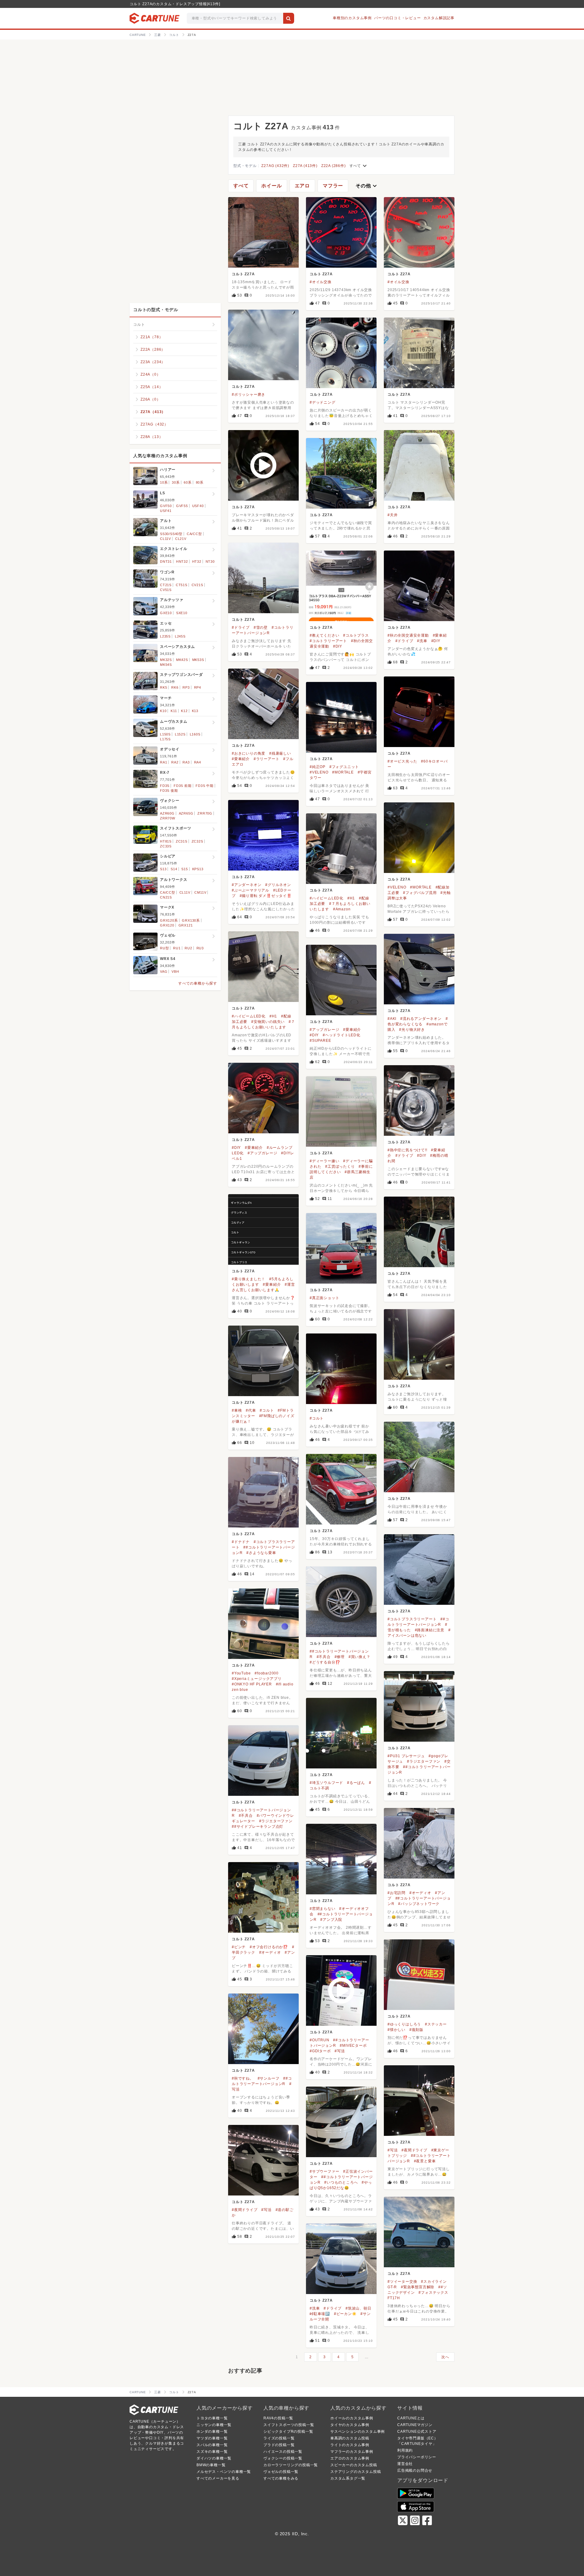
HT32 (197, 561)
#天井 (393, 515)
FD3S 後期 (169, 791)
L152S (180, 734)
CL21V (181, 539)
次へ (445, 2357)
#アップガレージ (324, 1030)
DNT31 (166, 561)
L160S (195, 734)
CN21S (166, 897)
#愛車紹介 (241, 759)
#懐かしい (396, 2030)
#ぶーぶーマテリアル (250, 890)
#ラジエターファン (424, 1761)
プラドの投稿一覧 (279, 2445)
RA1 (163, 762)
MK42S (182, 660)
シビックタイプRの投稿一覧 (288, 2432)
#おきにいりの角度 (249, 753)
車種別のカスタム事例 (352, 18)
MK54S (166, 665)
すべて (359, 166)
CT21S (166, 585)
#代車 (251, 1410)
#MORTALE (343, 772)
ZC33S (166, 846)
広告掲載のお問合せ (415, 2470)
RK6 (175, 687)
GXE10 (166, 613)
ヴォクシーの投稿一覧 (283, 2458)
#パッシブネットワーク (419, 1904)
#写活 (340, 2051)
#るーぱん (356, 1783)
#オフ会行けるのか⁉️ (269, 1947)
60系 (188, 482)
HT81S (166, 841)
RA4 (198, 762)
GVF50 (166, 506)
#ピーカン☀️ (345, 2314)
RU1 (177, 948)
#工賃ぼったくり (340, 1166)
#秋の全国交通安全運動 (408, 635)
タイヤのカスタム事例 (350, 2425)
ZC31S (182, 841)
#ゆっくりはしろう (404, 2024)
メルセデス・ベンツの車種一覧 (224, 2472)
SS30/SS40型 (171, 534)
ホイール (271, 186)
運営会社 (405, 2464)
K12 (184, 711)
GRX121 (186, 925)
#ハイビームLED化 (327, 898)
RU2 (188, 948)
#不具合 (324, 1657)
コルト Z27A (243, 274)
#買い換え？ (360, 1657)
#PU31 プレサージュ (406, 1756)
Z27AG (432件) (275, 166)
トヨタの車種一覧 (212, 2418)
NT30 (210, 561)
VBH (175, 972)
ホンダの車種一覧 (212, 2432)
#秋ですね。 (243, 2078)
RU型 (164, 948)
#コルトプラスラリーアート (412, 1619)
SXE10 (182, 613)
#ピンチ (239, 1947)
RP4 (198, 687)
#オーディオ (420, 1893)
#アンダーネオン (247, 885)
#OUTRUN (320, 2040)
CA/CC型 (194, 534)
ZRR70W (168, 818)
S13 (163, 869)
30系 (176, 482)
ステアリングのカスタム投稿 (356, 2472)
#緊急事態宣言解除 (418, 2287)
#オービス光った (402, 761)
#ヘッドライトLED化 (342, 1035)
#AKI (392, 1019)
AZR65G (186, 813)
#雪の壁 (261, 627)
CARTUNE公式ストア (417, 2432)
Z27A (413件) (305, 166)
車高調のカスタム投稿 (350, 2438)
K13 (195, 711)
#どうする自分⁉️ (325, 1662)
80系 (200, 482)
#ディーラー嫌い (324, 1161)
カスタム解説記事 (439, 18)
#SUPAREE (320, 1041)
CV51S (166, 590)
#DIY (338, 646)
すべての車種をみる (281, 2478)
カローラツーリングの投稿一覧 (291, 2465)
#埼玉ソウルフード (326, 1783)
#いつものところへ (341, 2182)
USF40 (198, 506)
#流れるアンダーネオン (421, 1019)
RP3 (186, 687)
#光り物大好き (412, 1030)
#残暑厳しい (280, 753)
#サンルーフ (269, 2078)
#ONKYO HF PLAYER (252, 1684)
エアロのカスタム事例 (350, 2458)
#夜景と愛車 (425, 2161)
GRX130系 (191, 920)
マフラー (333, 186)
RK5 (163, 687)
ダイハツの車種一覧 (214, 2458)
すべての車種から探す (198, 983)
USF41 (166, 511)
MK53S (198, 660)
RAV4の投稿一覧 (278, 2418)
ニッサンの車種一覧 (214, 2425)
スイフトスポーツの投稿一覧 (289, 2425)
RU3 (200, 948)
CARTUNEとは (411, 2418)
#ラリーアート (267, 759)
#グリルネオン (278, 885)
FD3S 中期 (205, 786)
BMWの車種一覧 (211, 2465)
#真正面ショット (324, 1298)
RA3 (186, 762)
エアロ (302, 186)
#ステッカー (436, 2024)
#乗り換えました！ (249, 1279)
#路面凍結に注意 (430, 1630)
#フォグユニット (344, 767)
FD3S (165, 786)
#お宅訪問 (396, 1893)
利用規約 (405, 2450)
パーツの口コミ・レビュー (398, 18)
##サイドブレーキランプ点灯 (257, 1827)
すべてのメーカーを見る (218, 2478)
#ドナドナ (241, 1542)
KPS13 (198, 869)
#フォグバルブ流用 (420, 893)
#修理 (340, 1657)
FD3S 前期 (183, 786)
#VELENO (319, 772)
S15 (184, 869)
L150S (165, 734)
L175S (165, 739)
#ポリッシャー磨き (249, 395)
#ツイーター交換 (402, 2282)
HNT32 (182, 561)
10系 (164, 482)
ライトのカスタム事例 (350, 2445)
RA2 (175, 762)
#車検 (237, 1410)
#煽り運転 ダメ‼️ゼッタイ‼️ (266, 896)
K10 (163, 711)
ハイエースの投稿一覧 (283, 2452)
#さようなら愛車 (261, 1553)
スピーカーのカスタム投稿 (354, 2465)
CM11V (200, 892)
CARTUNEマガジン (415, 2425)
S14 (174, 869)
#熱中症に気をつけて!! (407, 1150)
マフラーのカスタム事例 (352, 2452)
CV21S (197, 585)
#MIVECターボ (353, 2046)
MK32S (166, 660)
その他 (367, 186)
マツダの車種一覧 (212, 2438)
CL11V (165, 539)
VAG (164, 972)
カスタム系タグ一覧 (348, 2478)
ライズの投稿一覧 (279, 2438)
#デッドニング (323, 402)
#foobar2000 (267, 1673)
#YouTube (241, 1673)
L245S (180, 636)
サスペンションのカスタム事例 (358, 2432)
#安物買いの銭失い (268, 1022)
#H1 (351, 898)
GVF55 (182, 506)
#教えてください (324, 635)
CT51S (182, 585)
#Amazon (342, 909)
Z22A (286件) (334, 166)
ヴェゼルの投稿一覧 (281, 2472)
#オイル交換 (321, 282)
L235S (165, 636)
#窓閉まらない (323, 1909)
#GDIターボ (320, 2051)
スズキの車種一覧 (212, 2452)
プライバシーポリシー (417, 2457)
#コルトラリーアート (328, 641)
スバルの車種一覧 (212, 2445)
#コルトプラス (356, 635)
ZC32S (197, 841)
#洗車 (422, 641)
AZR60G (167, 813)
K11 (174, 711)
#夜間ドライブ (414, 2150)
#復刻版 (416, 2030)
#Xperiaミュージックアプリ (257, 1679)
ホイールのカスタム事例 (352, 2418)
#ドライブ (241, 627)
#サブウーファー (324, 2171)
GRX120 (167, 925)
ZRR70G (205, 813)
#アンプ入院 (331, 1920)
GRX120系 (169, 920)
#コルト (267, 1410)
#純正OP (318, 767)
